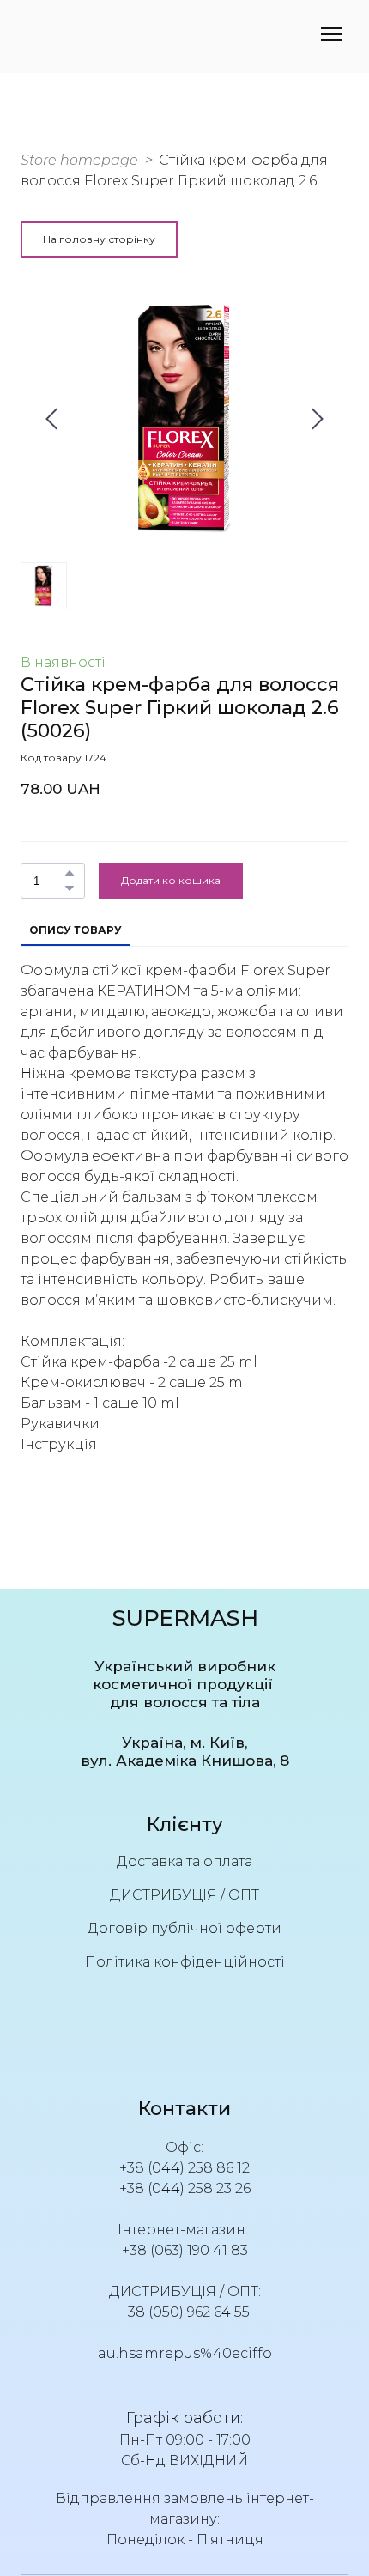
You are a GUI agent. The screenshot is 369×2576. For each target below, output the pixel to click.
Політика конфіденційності (185, 1962)
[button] (99, 239)
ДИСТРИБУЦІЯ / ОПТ (184, 1895)
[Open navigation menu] (331, 34)
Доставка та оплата (184, 1861)
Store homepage (79, 160)
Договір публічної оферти (184, 1928)
